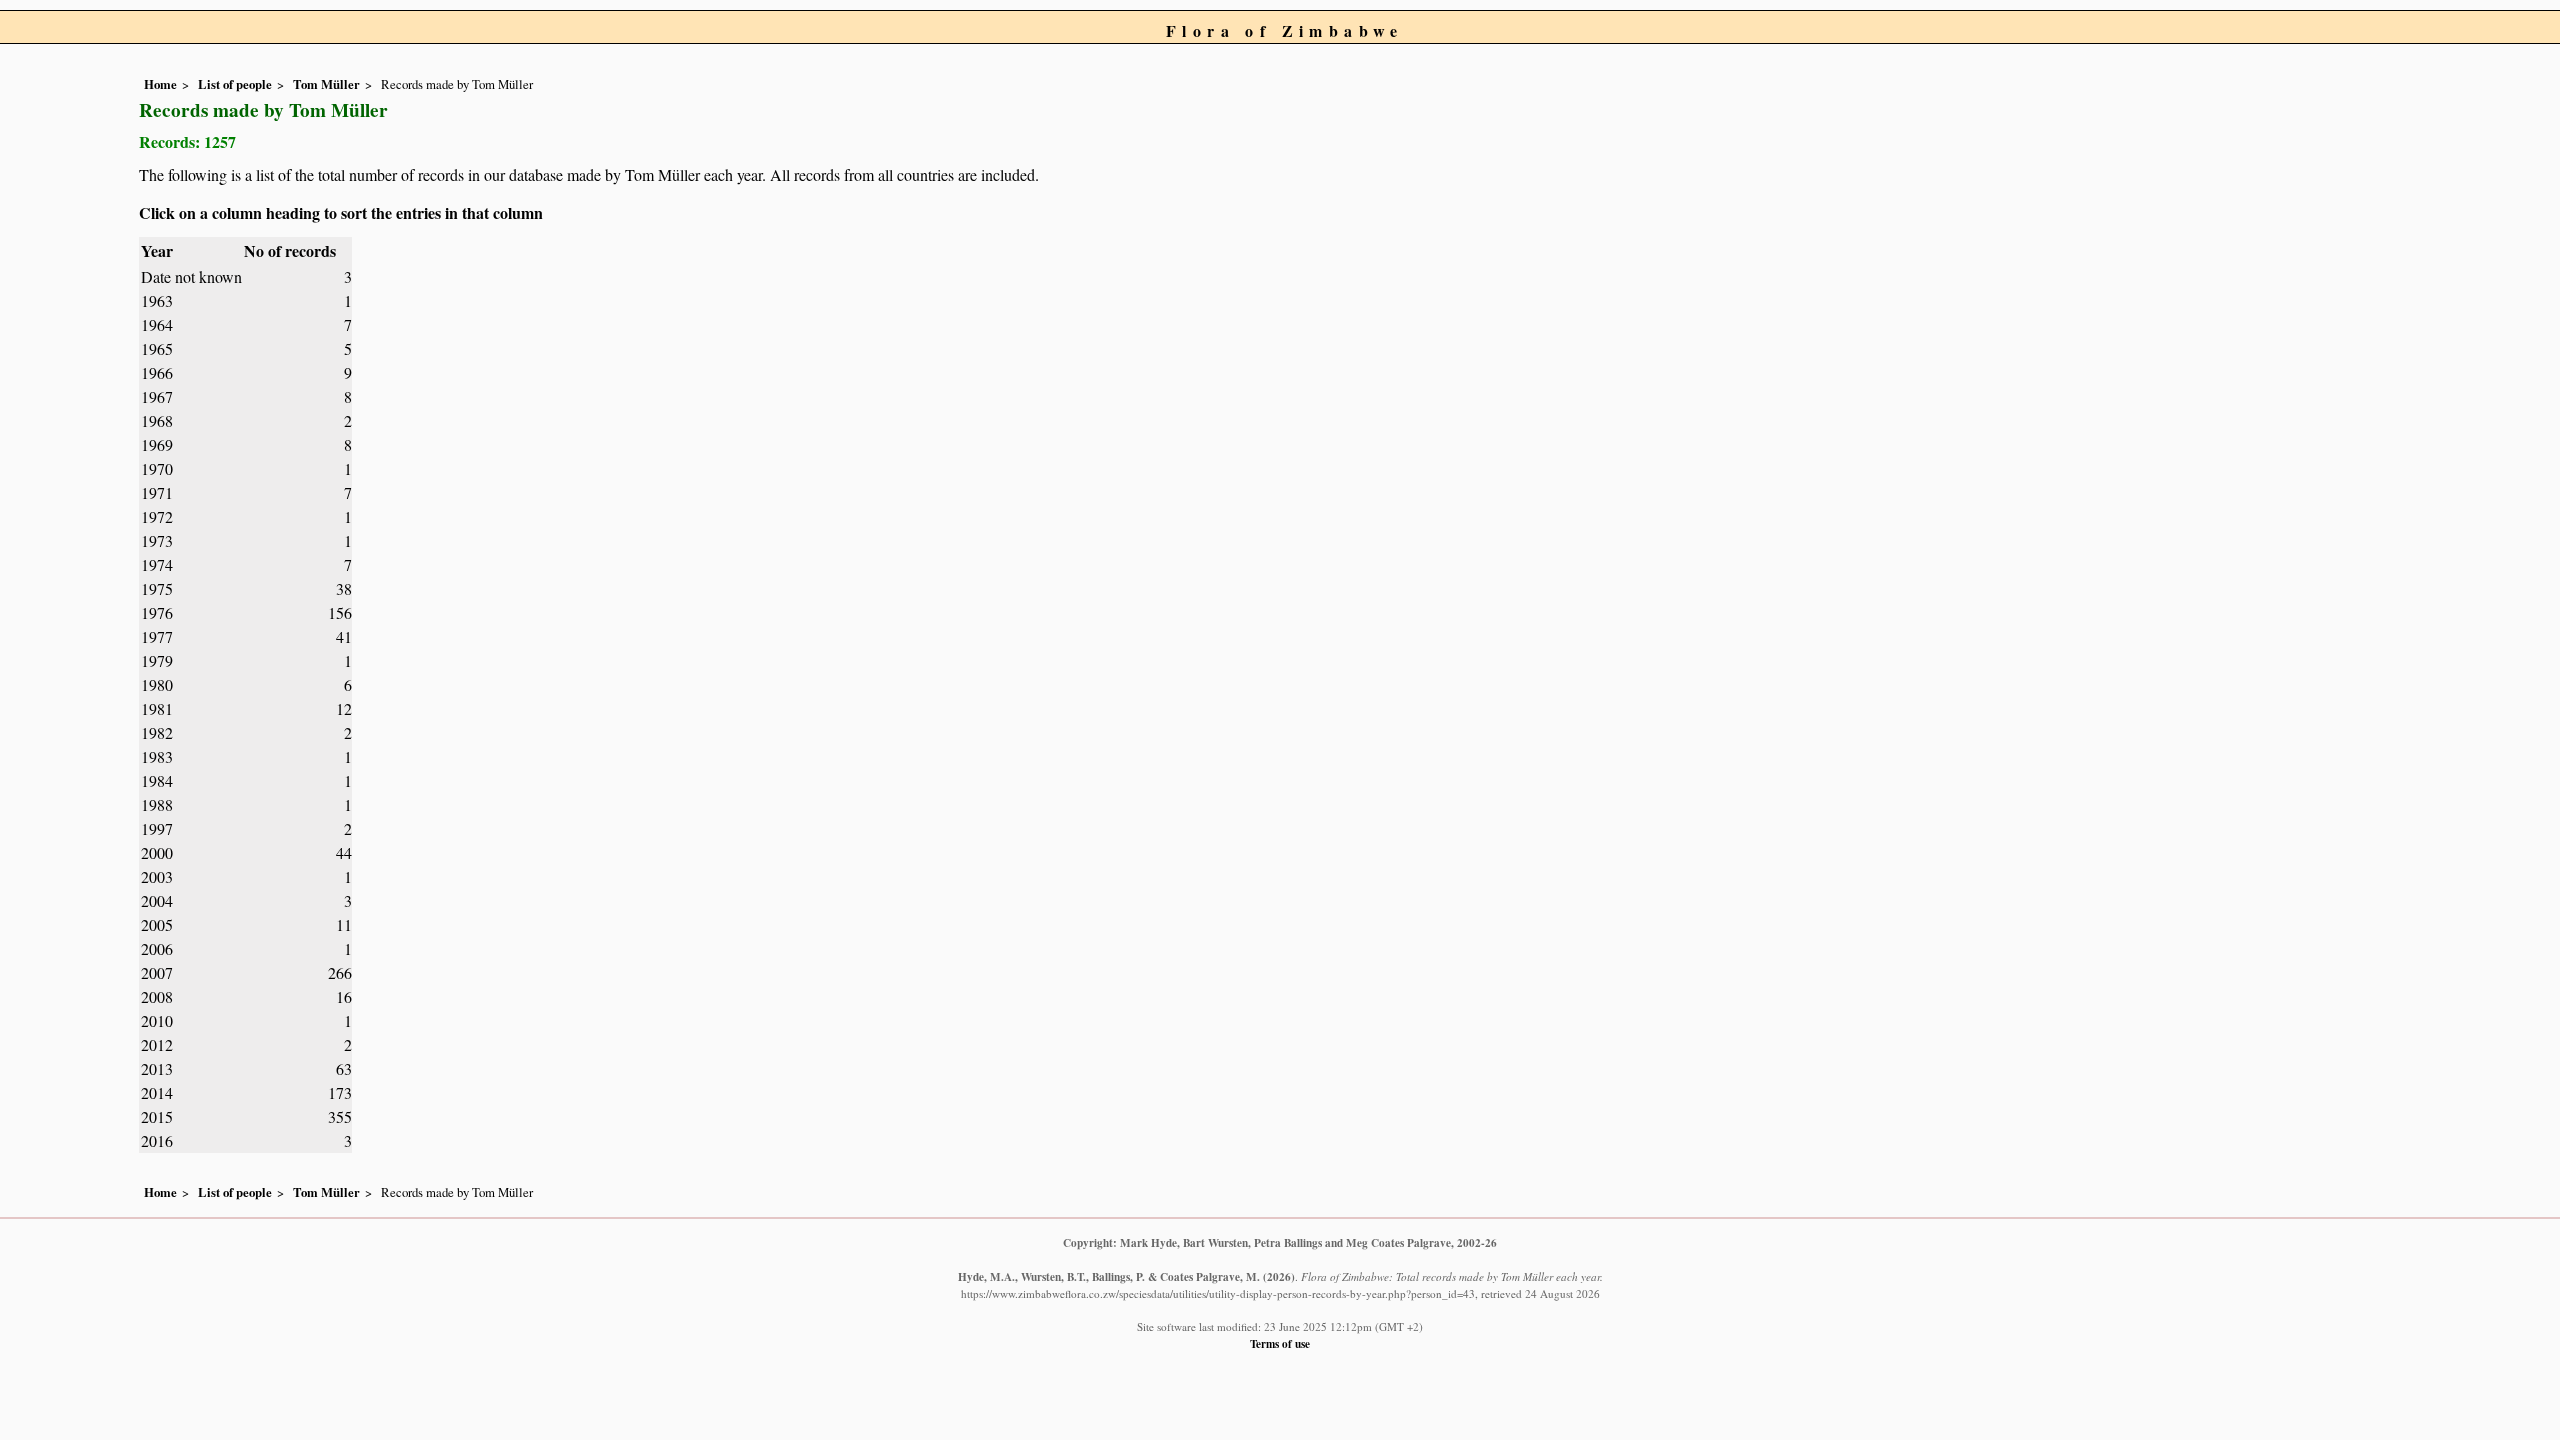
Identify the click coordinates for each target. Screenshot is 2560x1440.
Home (160, 84)
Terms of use (1280, 1343)
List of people (235, 84)
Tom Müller (326, 84)
